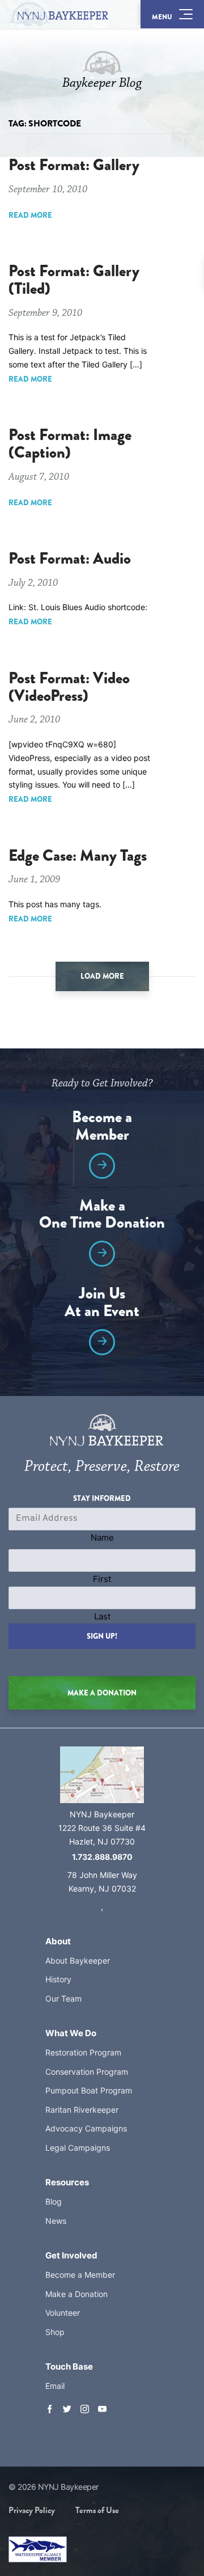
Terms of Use (97, 2510)
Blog (54, 2201)
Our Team (63, 1998)
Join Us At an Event (102, 1304)
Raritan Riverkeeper (82, 2110)
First (102, 1579)
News (56, 2221)
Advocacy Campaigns (86, 2128)
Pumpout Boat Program (89, 2090)
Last (102, 1616)
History (58, 1979)
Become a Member (102, 1127)
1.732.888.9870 (102, 1857)
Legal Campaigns (78, 2148)
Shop (55, 2332)
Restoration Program (83, 2052)
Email (55, 2386)
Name (102, 1537)
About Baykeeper (78, 1960)
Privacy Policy (32, 2510)
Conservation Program (87, 2072)
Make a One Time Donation (102, 1216)
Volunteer (63, 2313)
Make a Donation (76, 2294)
